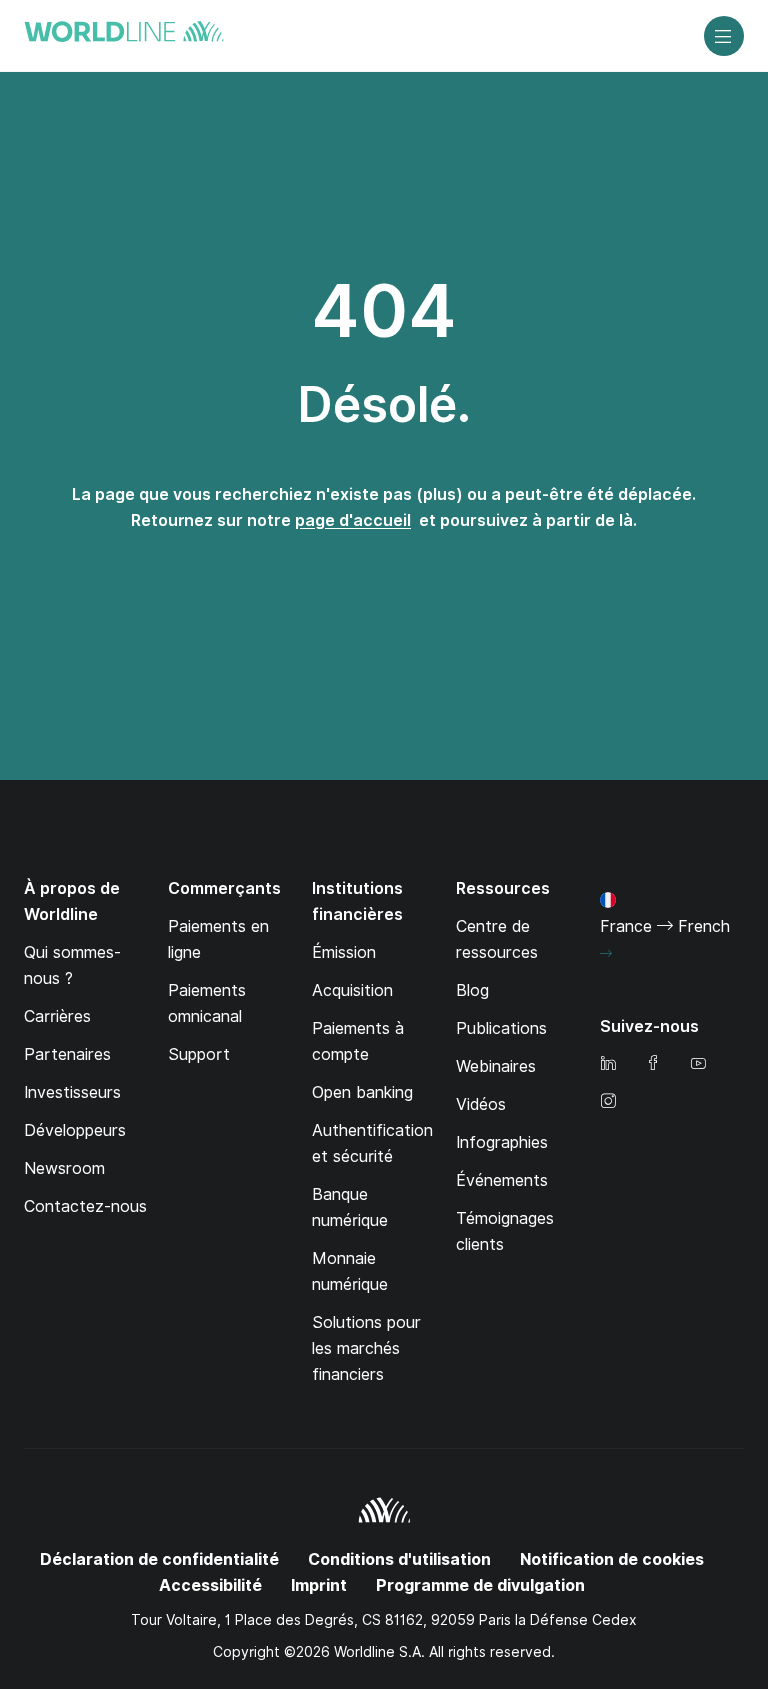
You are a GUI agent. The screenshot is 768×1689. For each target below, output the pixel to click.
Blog (472, 990)
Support (199, 1054)
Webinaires (496, 1066)
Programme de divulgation (480, 1585)
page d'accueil (353, 520)
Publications (501, 1028)
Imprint (319, 1585)
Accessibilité (210, 1585)
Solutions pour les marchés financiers (366, 1348)
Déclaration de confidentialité (159, 1559)
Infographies (502, 1142)
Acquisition (352, 990)
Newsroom (64, 1168)
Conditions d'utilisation (399, 1559)
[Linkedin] (608, 1064)
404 (384, 311)
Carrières (57, 1016)
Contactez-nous (85, 1206)
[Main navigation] (724, 36)
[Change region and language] (606, 954)
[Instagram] (608, 1102)
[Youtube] (698, 1064)
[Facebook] (653, 1064)
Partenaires (67, 1054)
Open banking (362, 1092)
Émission (344, 952)
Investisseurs (72, 1092)
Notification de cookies (612, 1559)
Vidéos (481, 1104)
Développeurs (75, 1130)
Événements (502, 1180)
